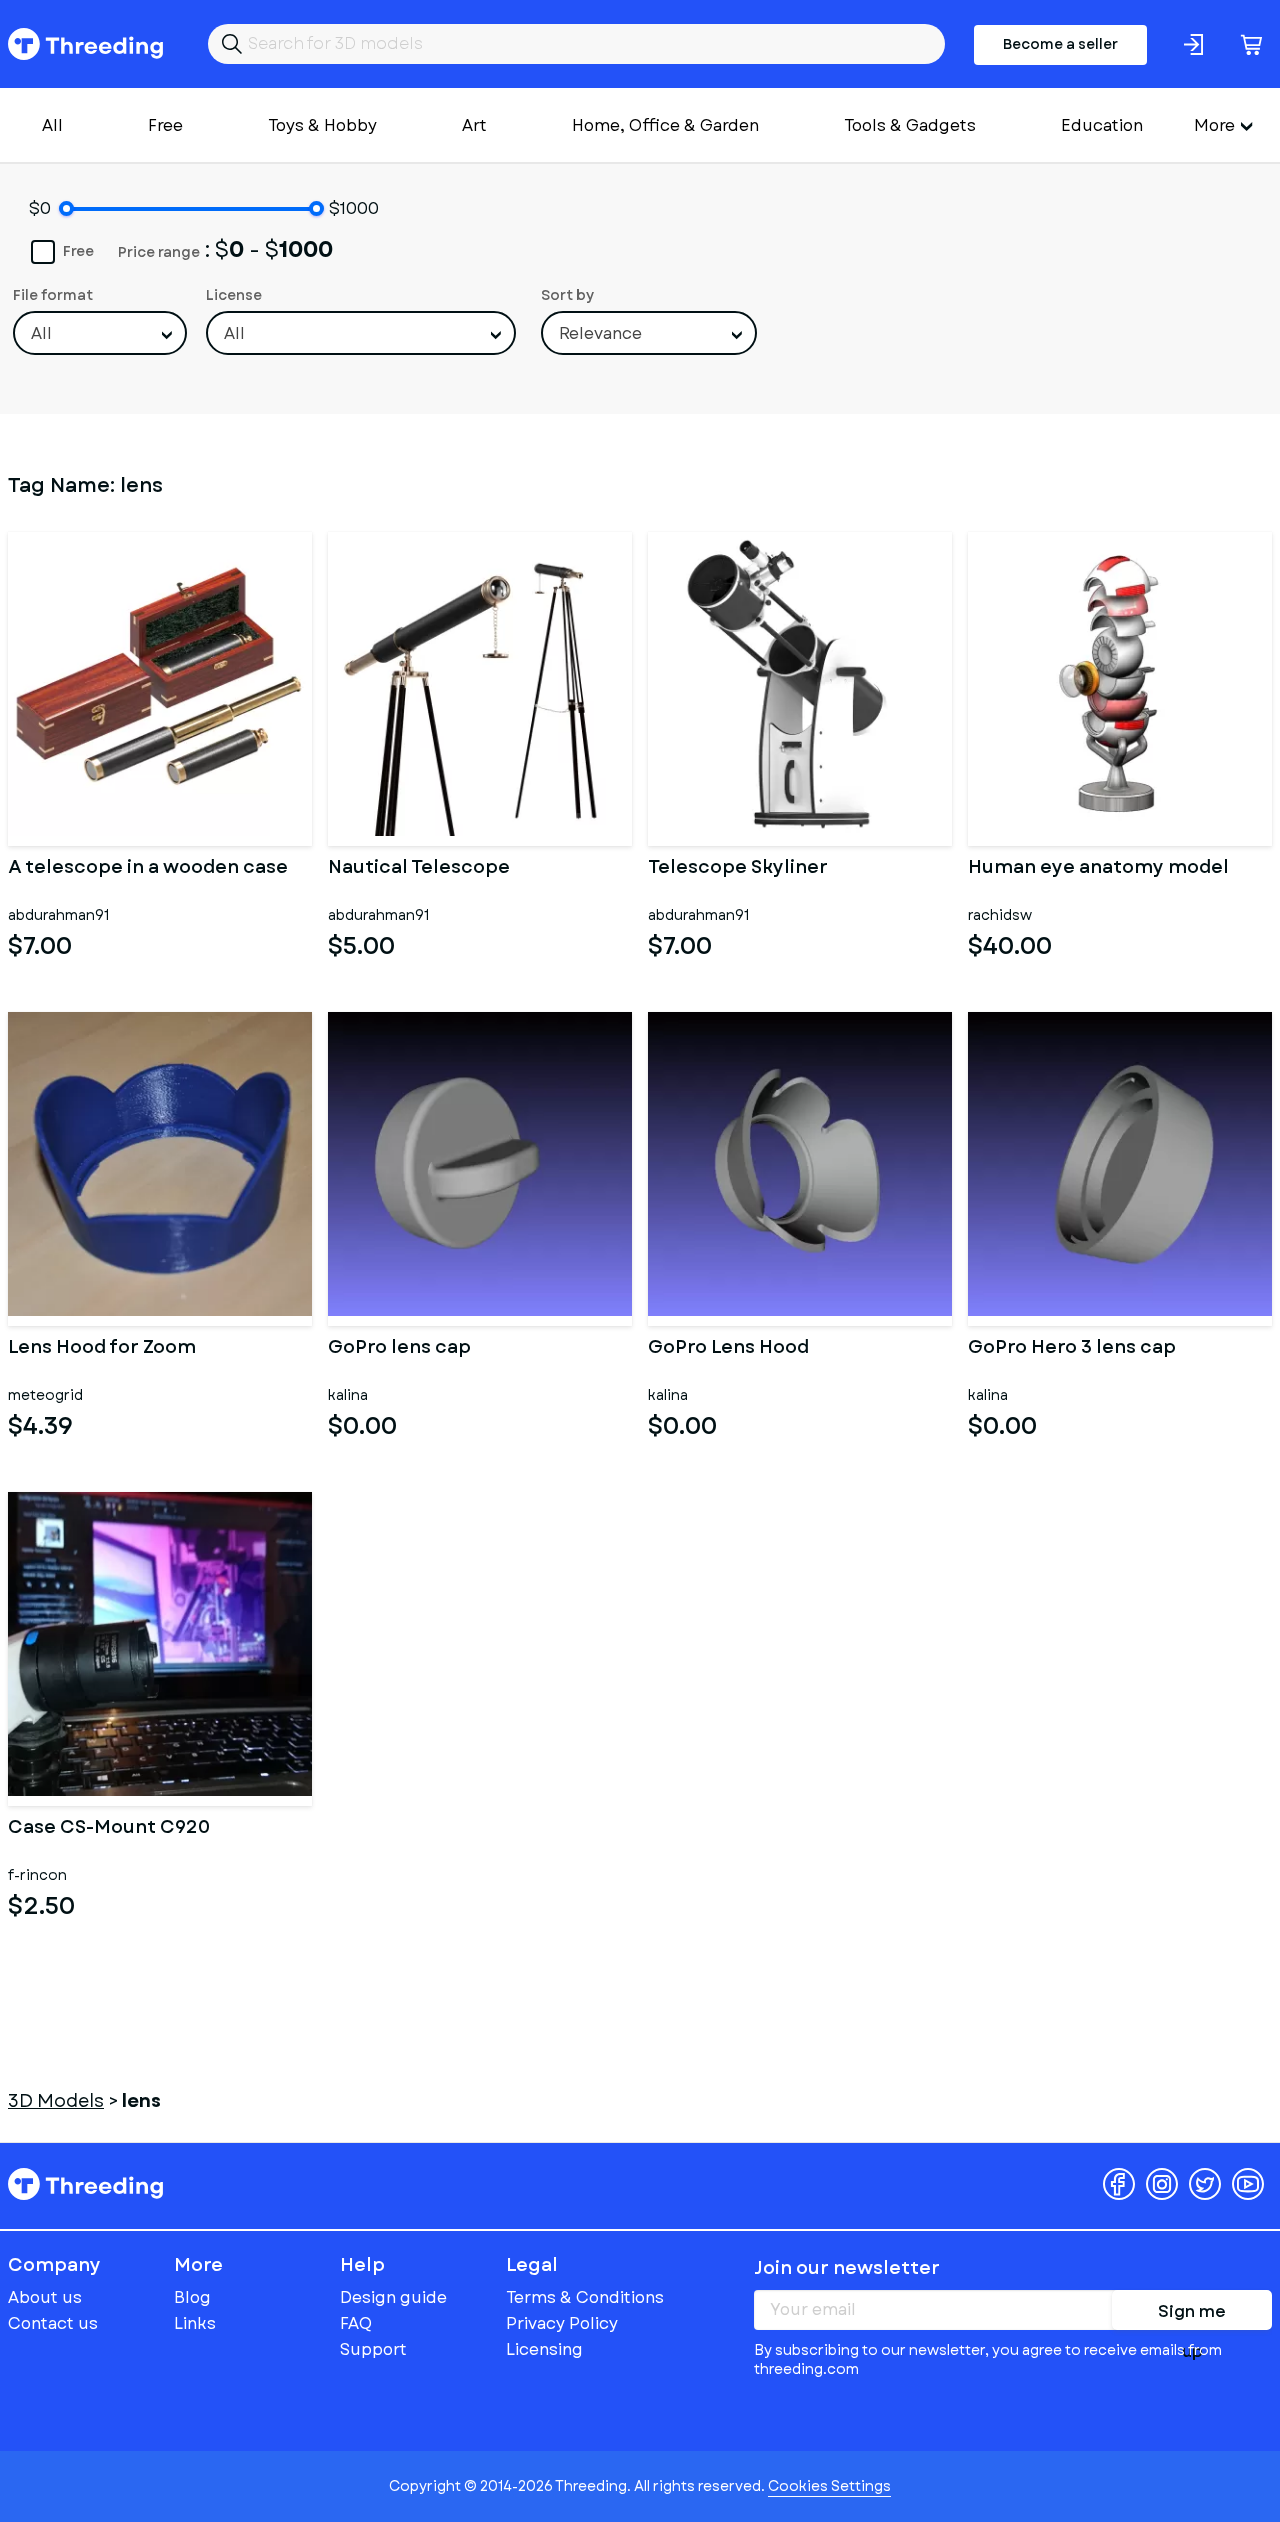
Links (195, 2323)
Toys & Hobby (322, 125)
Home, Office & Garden (665, 125)
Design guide (393, 2297)
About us (45, 2297)
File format (53, 295)
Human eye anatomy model (1098, 869)
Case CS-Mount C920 (109, 1829)
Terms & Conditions (585, 2297)
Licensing (544, 2349)
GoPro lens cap (399, 1349)
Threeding (85, 44)
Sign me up (1192, 2315)
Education (1102, 125)
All (52, 125)
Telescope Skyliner (738, 869)
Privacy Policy (562, 2323)
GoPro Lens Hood (728, 1349)
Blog (192, 2297)
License (234, 295)
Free (165, 125)
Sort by (567, 295)
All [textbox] (41, 333)
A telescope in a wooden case (148, 869)
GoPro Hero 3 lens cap (1072, 1349)
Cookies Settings (829, 2486)
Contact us (53, 2323)
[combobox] (100, 333)
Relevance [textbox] (600, 333)
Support (373, 2349)
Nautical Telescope (419, 869)
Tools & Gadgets (910, 125)
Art (474, 125)
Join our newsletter (847, 2268)
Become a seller (1060, 44)
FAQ (356, 2323)
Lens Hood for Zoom (102, 1349)
